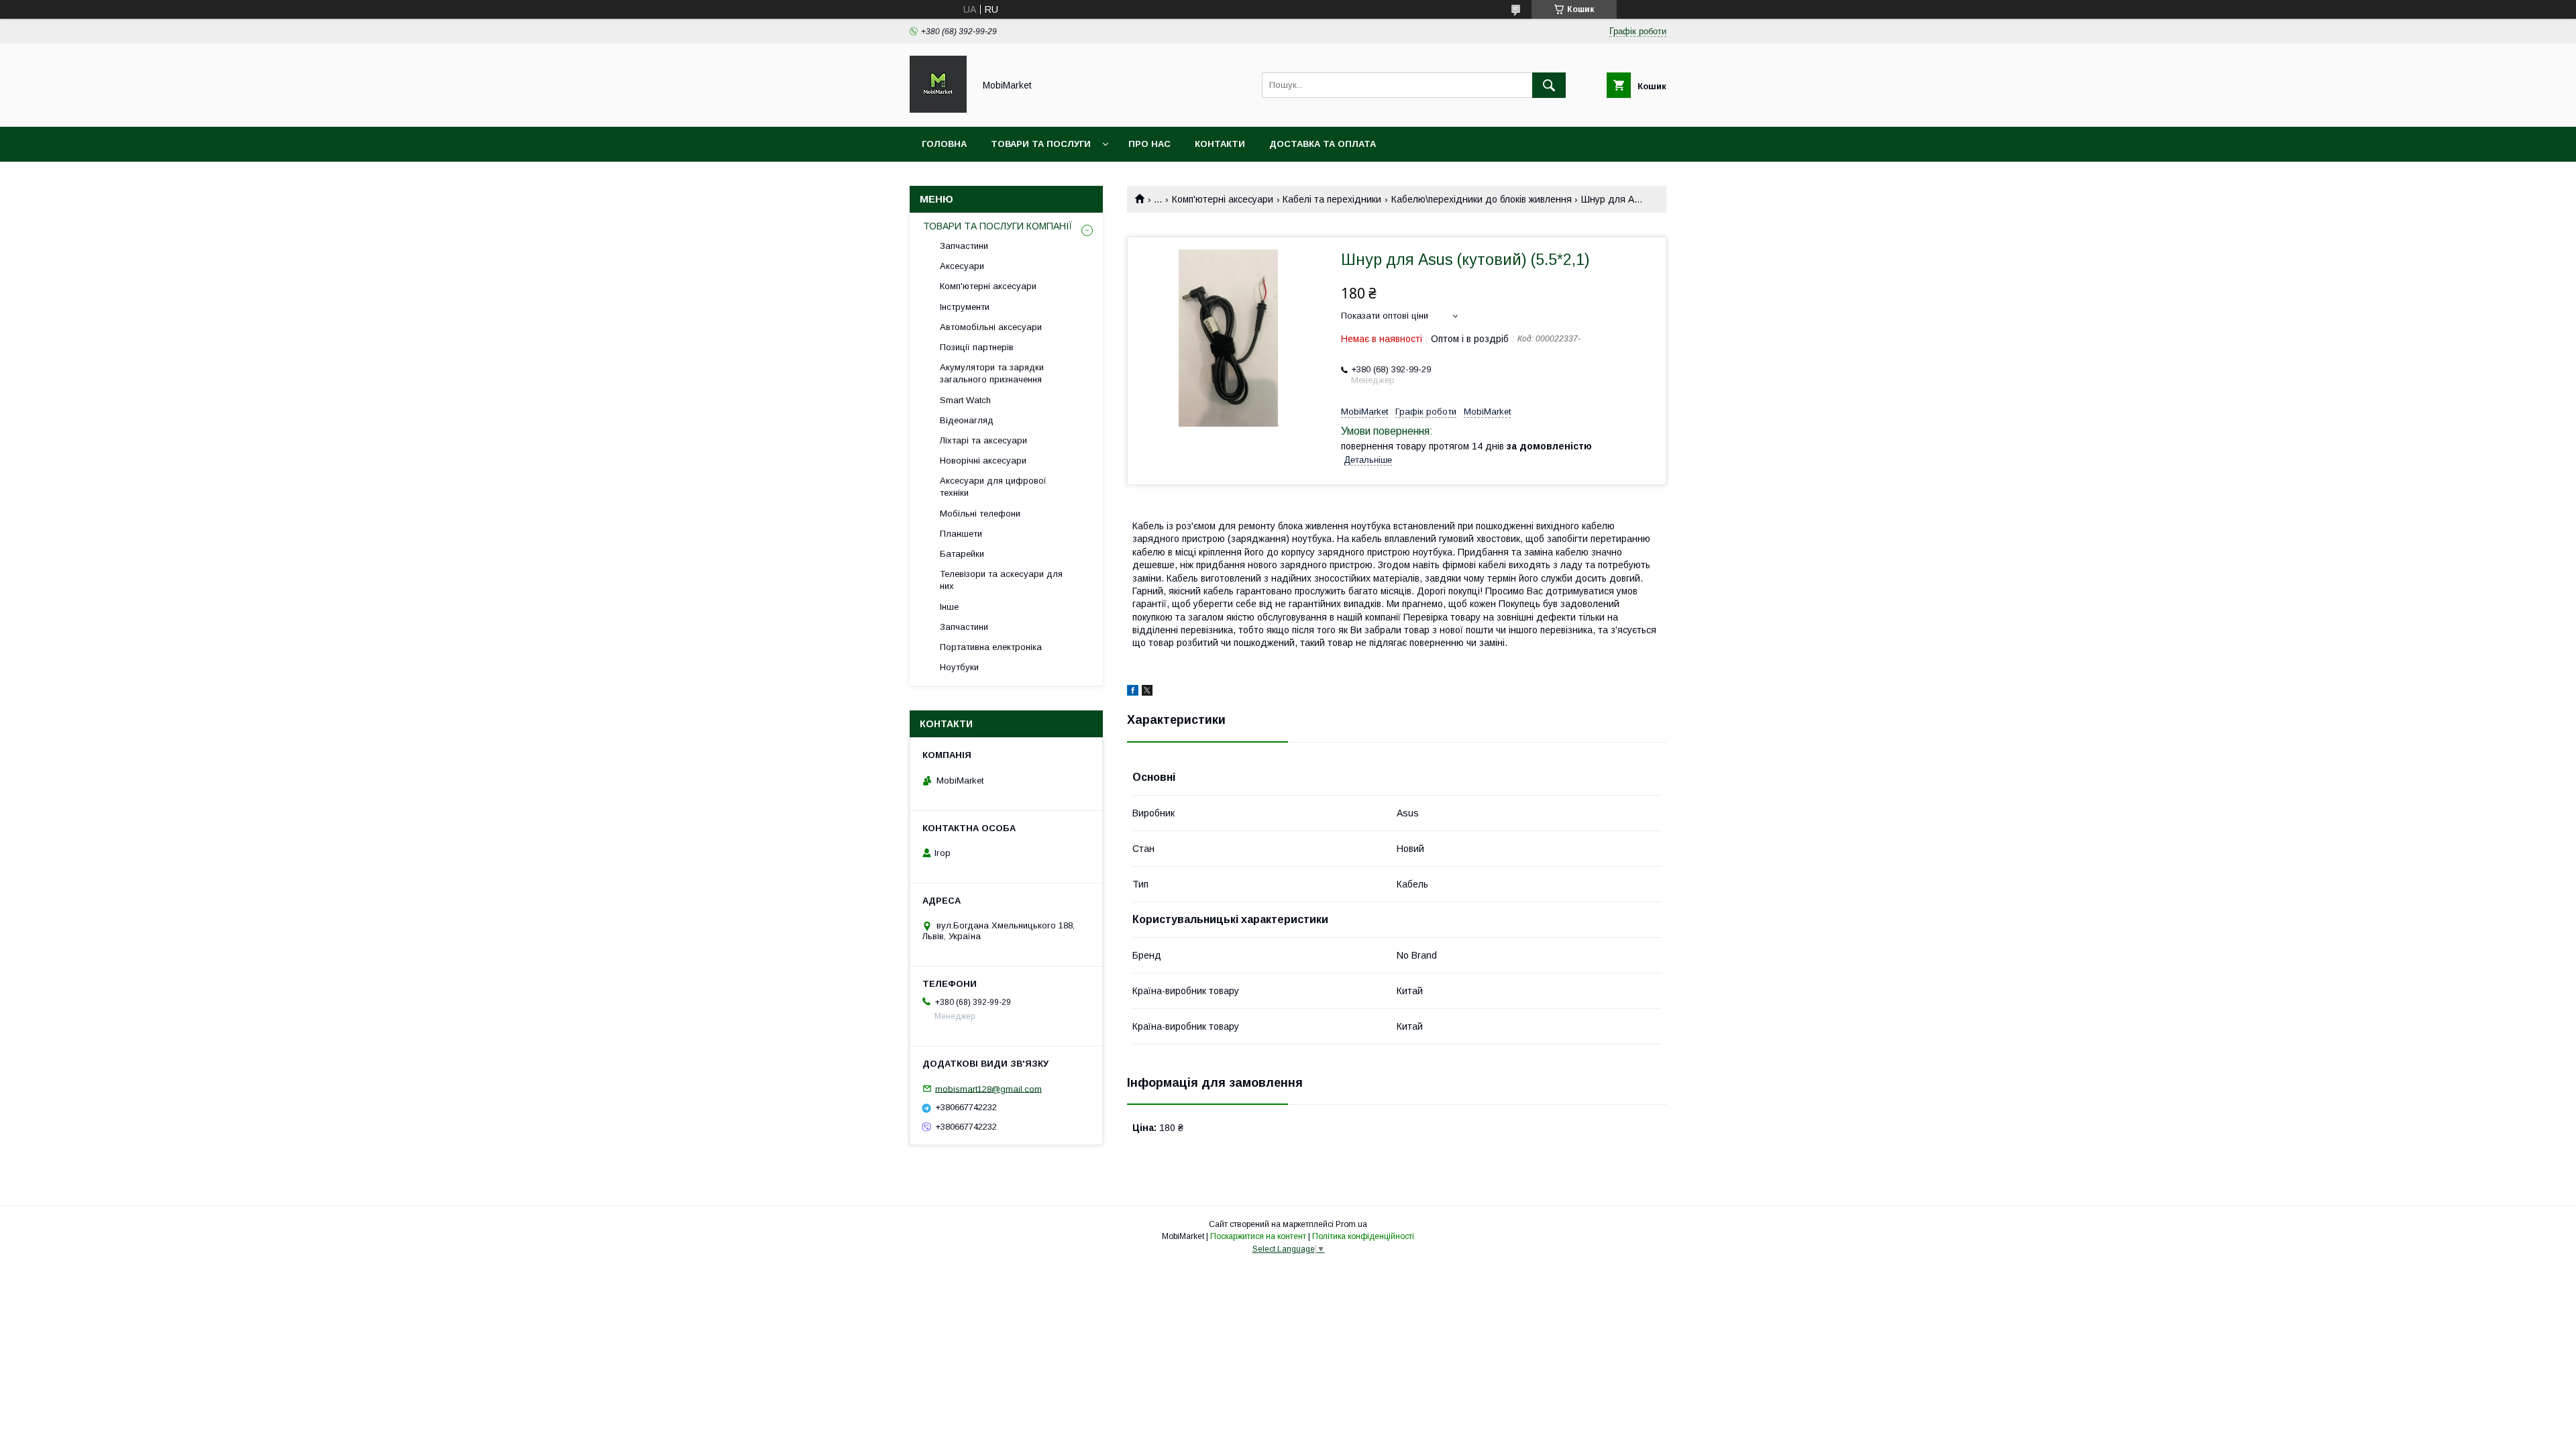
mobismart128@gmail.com (988, 1088)
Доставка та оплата (1323, 144)
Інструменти (965, 307)
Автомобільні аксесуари (991, 327)
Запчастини (964, 246)
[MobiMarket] (938, 109)
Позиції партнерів (977, 347)
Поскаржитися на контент (1258, 1236)
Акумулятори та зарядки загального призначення (992, 373)
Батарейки (962, 554)
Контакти (1220, 144)
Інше (949, 607)
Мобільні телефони (980, 514)
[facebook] (1133, 692)
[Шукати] (1549, 85)
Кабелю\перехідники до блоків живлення (1482, 199)
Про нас (1149, 144)
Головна (944, 144)
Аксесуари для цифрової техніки (993, 487)
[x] (1147, 692)
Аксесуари (962, 266)
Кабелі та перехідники (1332, 199)
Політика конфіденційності (1363, 1236)
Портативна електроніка (991, 647)
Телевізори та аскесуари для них (1001, 580)
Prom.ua (1351, 1224)
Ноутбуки (959, 667)
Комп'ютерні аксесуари (1223, 199)
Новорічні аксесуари (983, 461)
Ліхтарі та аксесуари (983, 440)
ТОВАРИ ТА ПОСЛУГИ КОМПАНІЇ (998, 226)
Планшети (961, 534)
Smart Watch (965, 400)
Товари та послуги (1041, 144)
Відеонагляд (967, 420)
